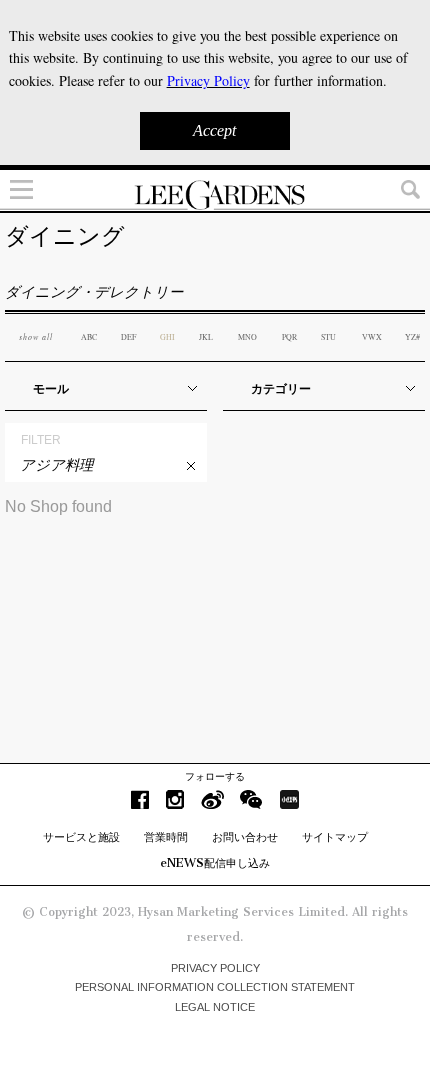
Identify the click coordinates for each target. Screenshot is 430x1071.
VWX (372, 337)
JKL (206, 337)
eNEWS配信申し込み (215, 863)
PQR (289, 337)
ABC (89, 337)
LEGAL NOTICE (215, 1007)
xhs (289, 799)
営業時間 (166, 837)
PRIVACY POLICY (215, 968)
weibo (212, 799)
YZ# (412, 337)
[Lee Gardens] (215, 195)
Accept (214, 130)
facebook (140, 799)
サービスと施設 (81, 837)
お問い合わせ (245, 837)
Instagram (175, 799)
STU (328, 337)
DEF (128, 337)
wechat (251, 799)
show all (36, 336)
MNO (247, 337)
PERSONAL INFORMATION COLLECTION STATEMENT (215, 987)
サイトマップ (335, 837)
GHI (167, 337)
